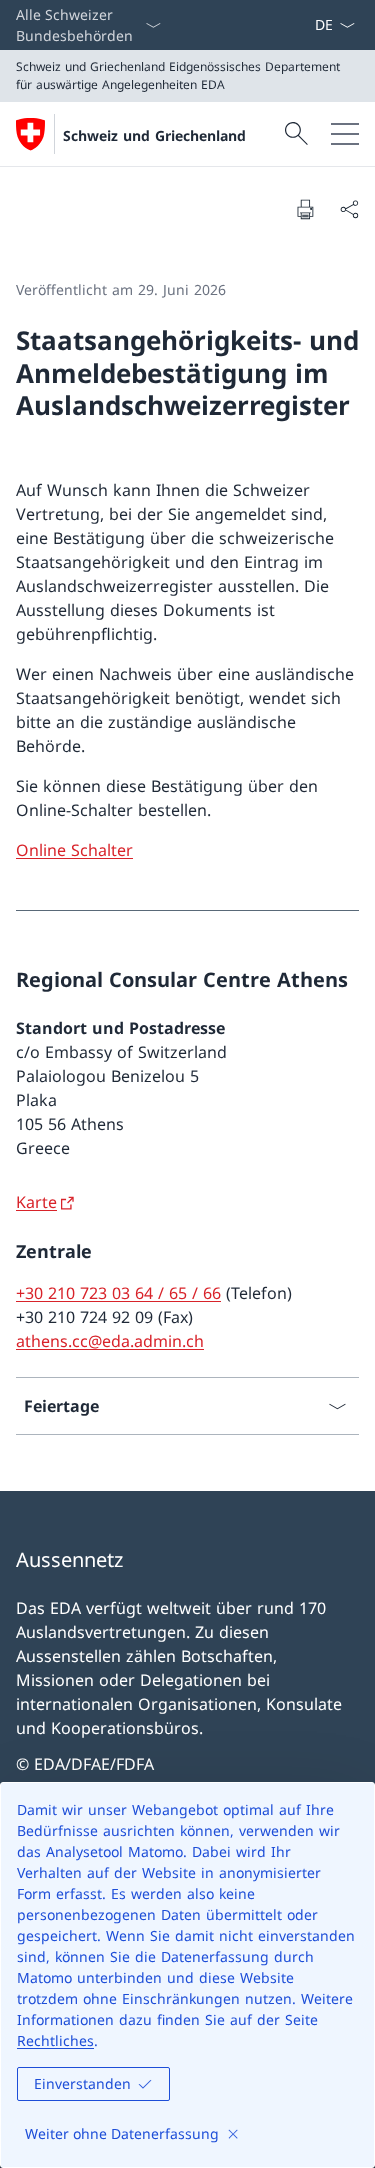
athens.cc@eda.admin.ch (110, 1341)
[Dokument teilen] (349, 209)
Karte (36, 1202)
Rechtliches (55, 2040)
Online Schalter (74, 850)
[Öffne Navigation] (345, 134)
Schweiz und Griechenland (154, 135)
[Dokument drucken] (305, 209)
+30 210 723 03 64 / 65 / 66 (118, 1293)
